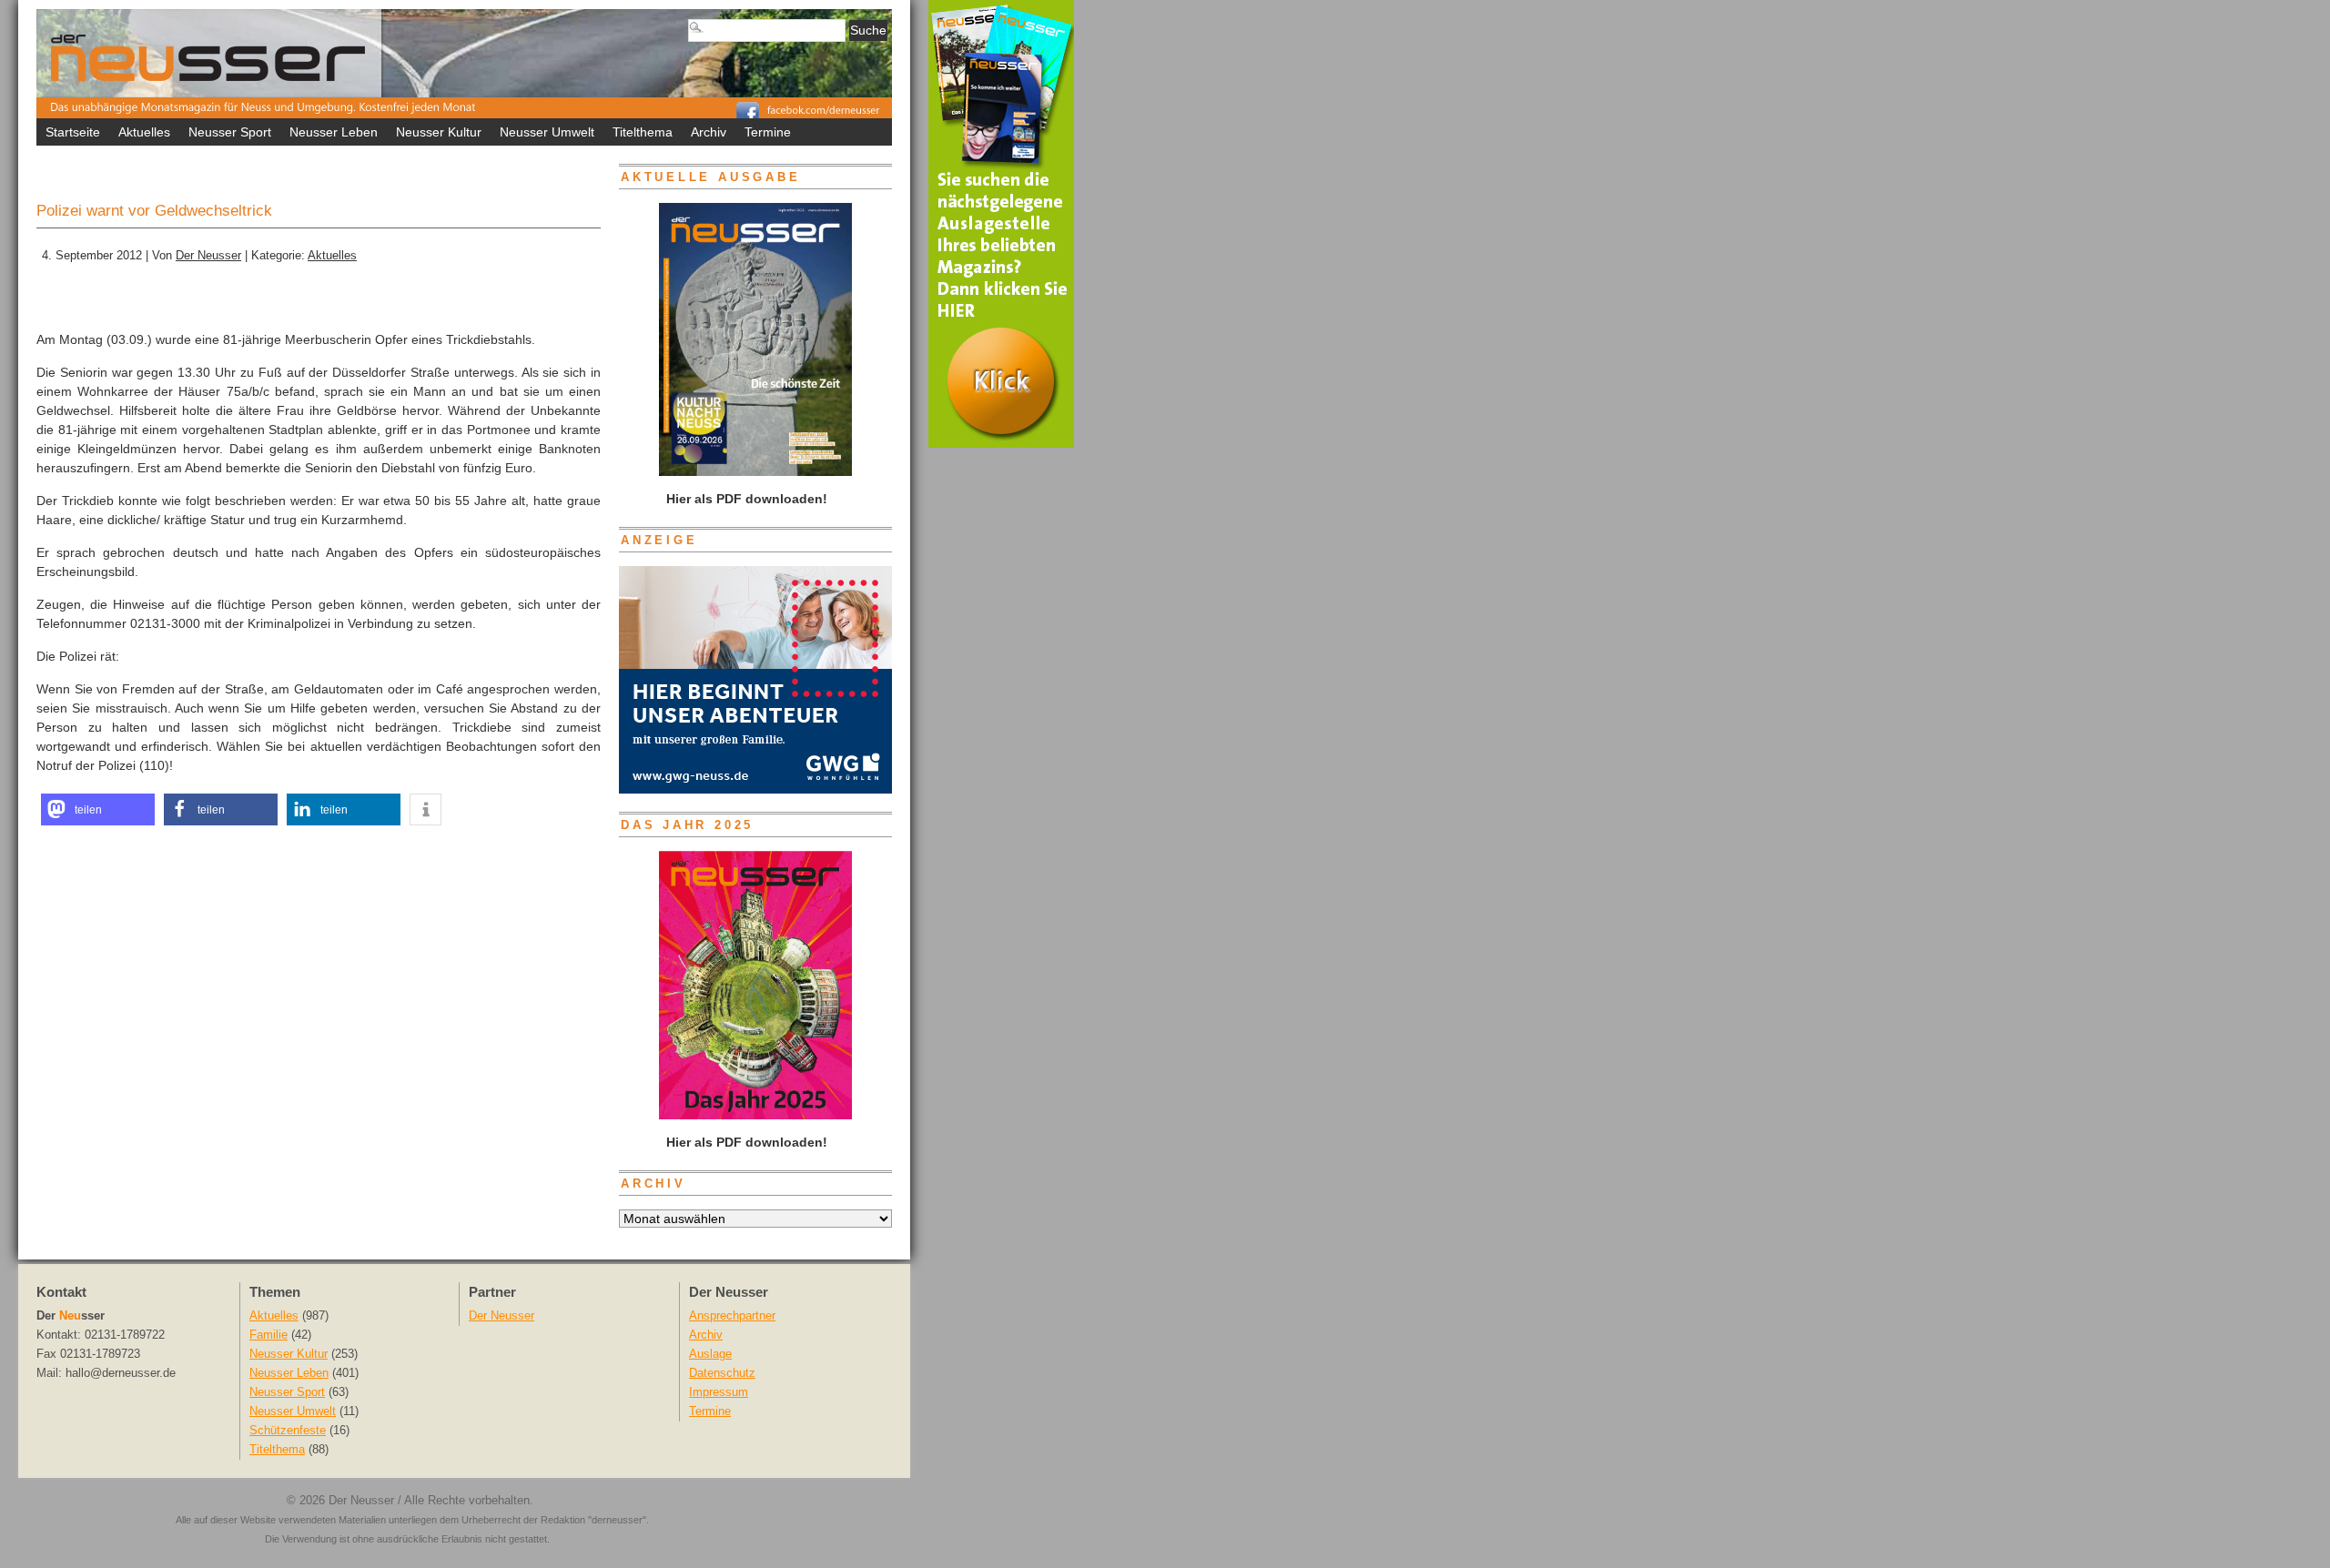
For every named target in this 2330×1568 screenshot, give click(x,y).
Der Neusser (208, 256)
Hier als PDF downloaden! (745, 1142)
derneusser (617, 1520)
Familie (268, 1335)
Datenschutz (722, 1373)
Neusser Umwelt (547, 132)
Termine (768, 132)
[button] (98, 809)
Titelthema (643, 132)
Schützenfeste (288, 1431)
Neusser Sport (230, 132)
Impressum (719, 1392)
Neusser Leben (334, 132)
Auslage (710, 1354)
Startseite (73, 132)
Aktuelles (144, 132)
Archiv (709, 132)
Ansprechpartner (732, 1316)
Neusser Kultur (439, 132)
